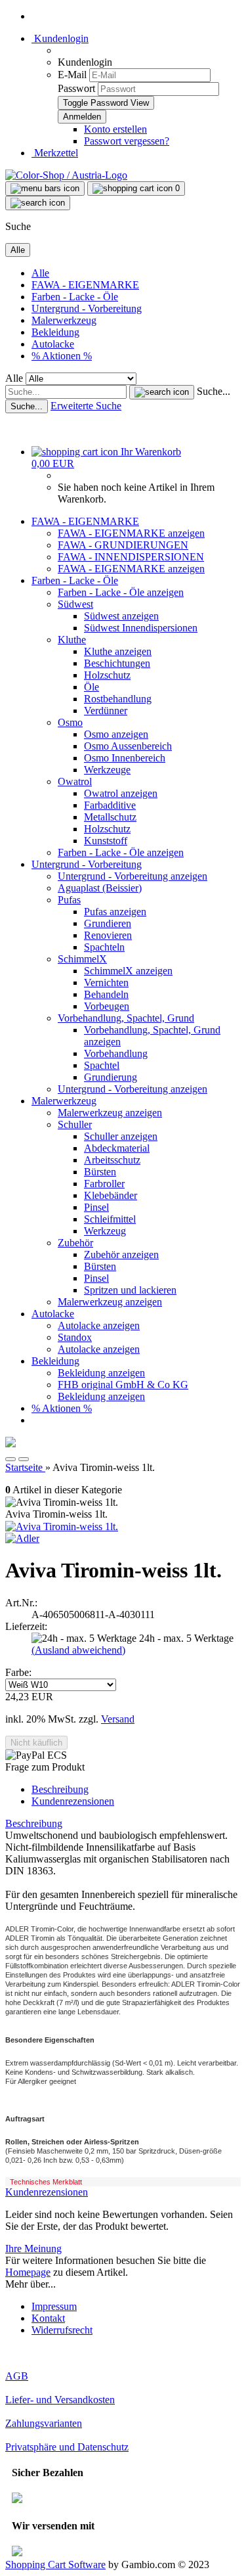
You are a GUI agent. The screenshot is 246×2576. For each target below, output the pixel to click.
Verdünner (106, 711)
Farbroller (104, 1184)
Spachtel (102, 1065)
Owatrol (75, 781)
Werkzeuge (107, 770)
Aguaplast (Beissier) (100, 888)
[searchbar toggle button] (38, 203)
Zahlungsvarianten (44, 2423)
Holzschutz (107, 675)
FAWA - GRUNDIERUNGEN (123, 545)
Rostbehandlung (118, 699)
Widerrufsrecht (62, 2330)
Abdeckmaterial (117, 1148)
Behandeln (106, 994)
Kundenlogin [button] (60, 38)
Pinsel (96, 1207)
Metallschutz (110, 817)
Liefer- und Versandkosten (60, 2400)
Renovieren (108, 935)
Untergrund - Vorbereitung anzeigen (133, 876)
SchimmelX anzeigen (128, 971)
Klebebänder (111, 1195)
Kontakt (48, 2318)
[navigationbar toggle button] (45, 189)
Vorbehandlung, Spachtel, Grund (126, 1018)
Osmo (70, 722)
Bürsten (100, 1172)
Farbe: (18, 1672)
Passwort (76, 88)
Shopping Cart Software (55, 2565)
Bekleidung (55, 332)
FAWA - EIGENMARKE (85, 285)
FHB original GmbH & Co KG (123, 1385)
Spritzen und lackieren (130, 1290)
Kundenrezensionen (73, 1801)
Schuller (75, 1124)
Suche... (214, 391)
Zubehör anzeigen (121, 1254)
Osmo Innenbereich (125, 758)
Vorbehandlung (116, 1053)
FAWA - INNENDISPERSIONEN (131, 557)
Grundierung (111, 1077)
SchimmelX (82, 959)
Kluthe (72, 640)
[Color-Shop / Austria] (66, 175)
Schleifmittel (110, 1219)
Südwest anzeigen (121, 616)
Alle (40, 273)
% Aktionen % (62, 356)
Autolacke (53, 344)
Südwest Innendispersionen (141, 628)
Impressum (54, 2306)
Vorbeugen (107, 1006)
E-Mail (72, 75)
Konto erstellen (115, 129)
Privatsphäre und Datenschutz (67, 2447)
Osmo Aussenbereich (128, 746)
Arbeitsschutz (112, 1160)
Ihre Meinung (33, 2248)
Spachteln (104, 947)
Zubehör (75, 1243)
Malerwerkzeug (64, 320)
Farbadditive (110, 805)
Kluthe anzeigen (118, 651)
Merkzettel (55, 153)
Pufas (69, 900)
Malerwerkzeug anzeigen (110, 1113)
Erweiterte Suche (86, 406)
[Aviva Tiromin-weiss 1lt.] (62, 1526)
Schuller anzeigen (121, 1136)
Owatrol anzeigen (121, 793)
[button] (10, 1459)
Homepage (28, 2272)
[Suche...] (162, 392)
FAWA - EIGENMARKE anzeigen (131, 533)
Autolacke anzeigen (99, 1325)
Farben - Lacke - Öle (75, 297)
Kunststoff (106, 841)
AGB (17, 2376)
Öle (92, 687)
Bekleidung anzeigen (101, 1373)
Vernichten (106, 983)
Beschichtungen (117, 663)
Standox (75, 1337)
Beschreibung (60, 1789)
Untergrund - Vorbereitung (87, 308)
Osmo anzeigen (116, 734)
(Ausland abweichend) (78, 1650)
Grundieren (108, 923)
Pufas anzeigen (115, 912)
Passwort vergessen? (127, 141)
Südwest (75, 604)
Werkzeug (105, 1231)
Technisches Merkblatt (46, 2182)
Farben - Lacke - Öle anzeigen (121, 592)
